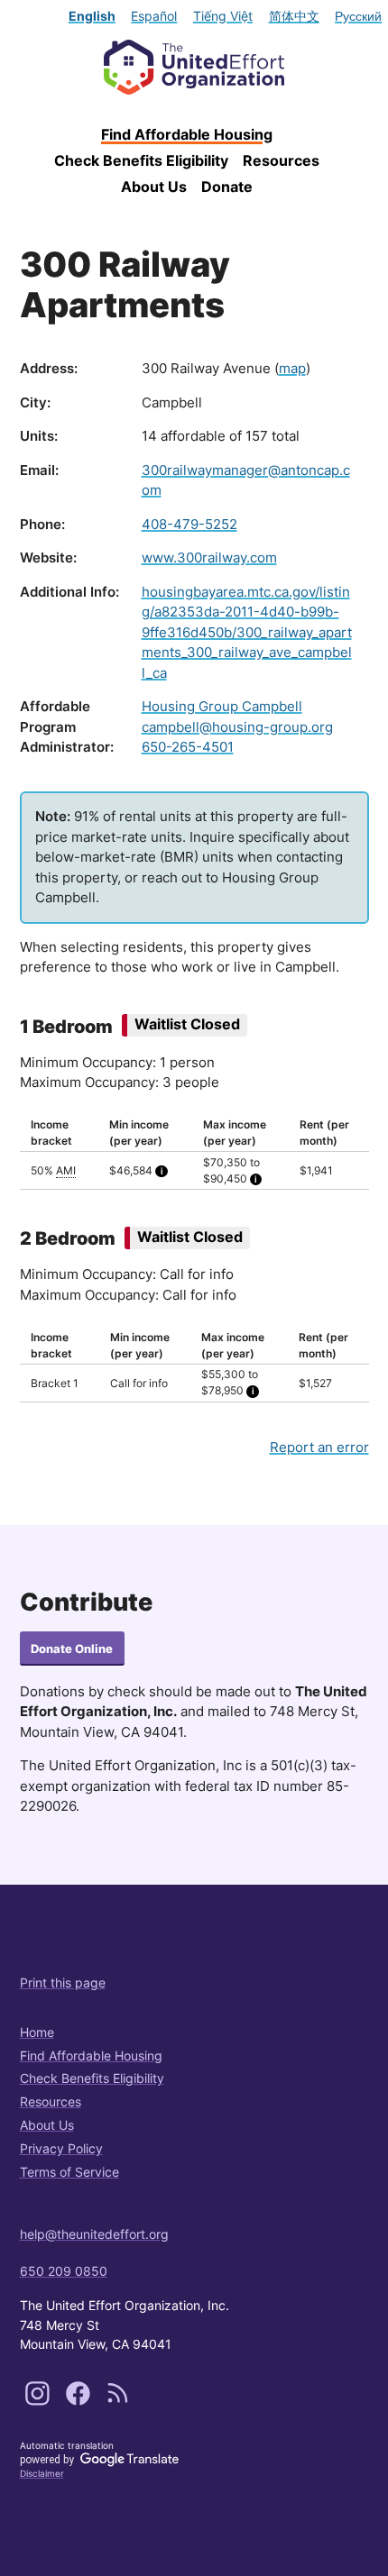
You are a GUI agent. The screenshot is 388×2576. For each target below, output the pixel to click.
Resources (281, 160)
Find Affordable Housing (187, 134)
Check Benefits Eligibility (141, 160)
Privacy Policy (61, 2148)
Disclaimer (42, 2473)
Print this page (63, 1982)
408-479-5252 (189, 524)
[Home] (194, 67)
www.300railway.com (209, 557)
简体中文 (294, 16)
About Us (154, 187)
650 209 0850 (64, 2271)
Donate (227, 187)
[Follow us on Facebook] (80, 2401)
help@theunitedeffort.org (94, 2234)
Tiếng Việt (223, 16)
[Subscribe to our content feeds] (118, 2401)
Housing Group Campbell (222, 706)
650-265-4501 (188, 747)
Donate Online (72, 1649)
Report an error (319, 1447)
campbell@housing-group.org (237, 727)
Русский (358, 16)
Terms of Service (69, 2172)
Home (37, 2032)
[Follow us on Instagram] (39, 2401)
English (92, 16)
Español (154, 16)
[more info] (161, 1171)
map (292, 368)
